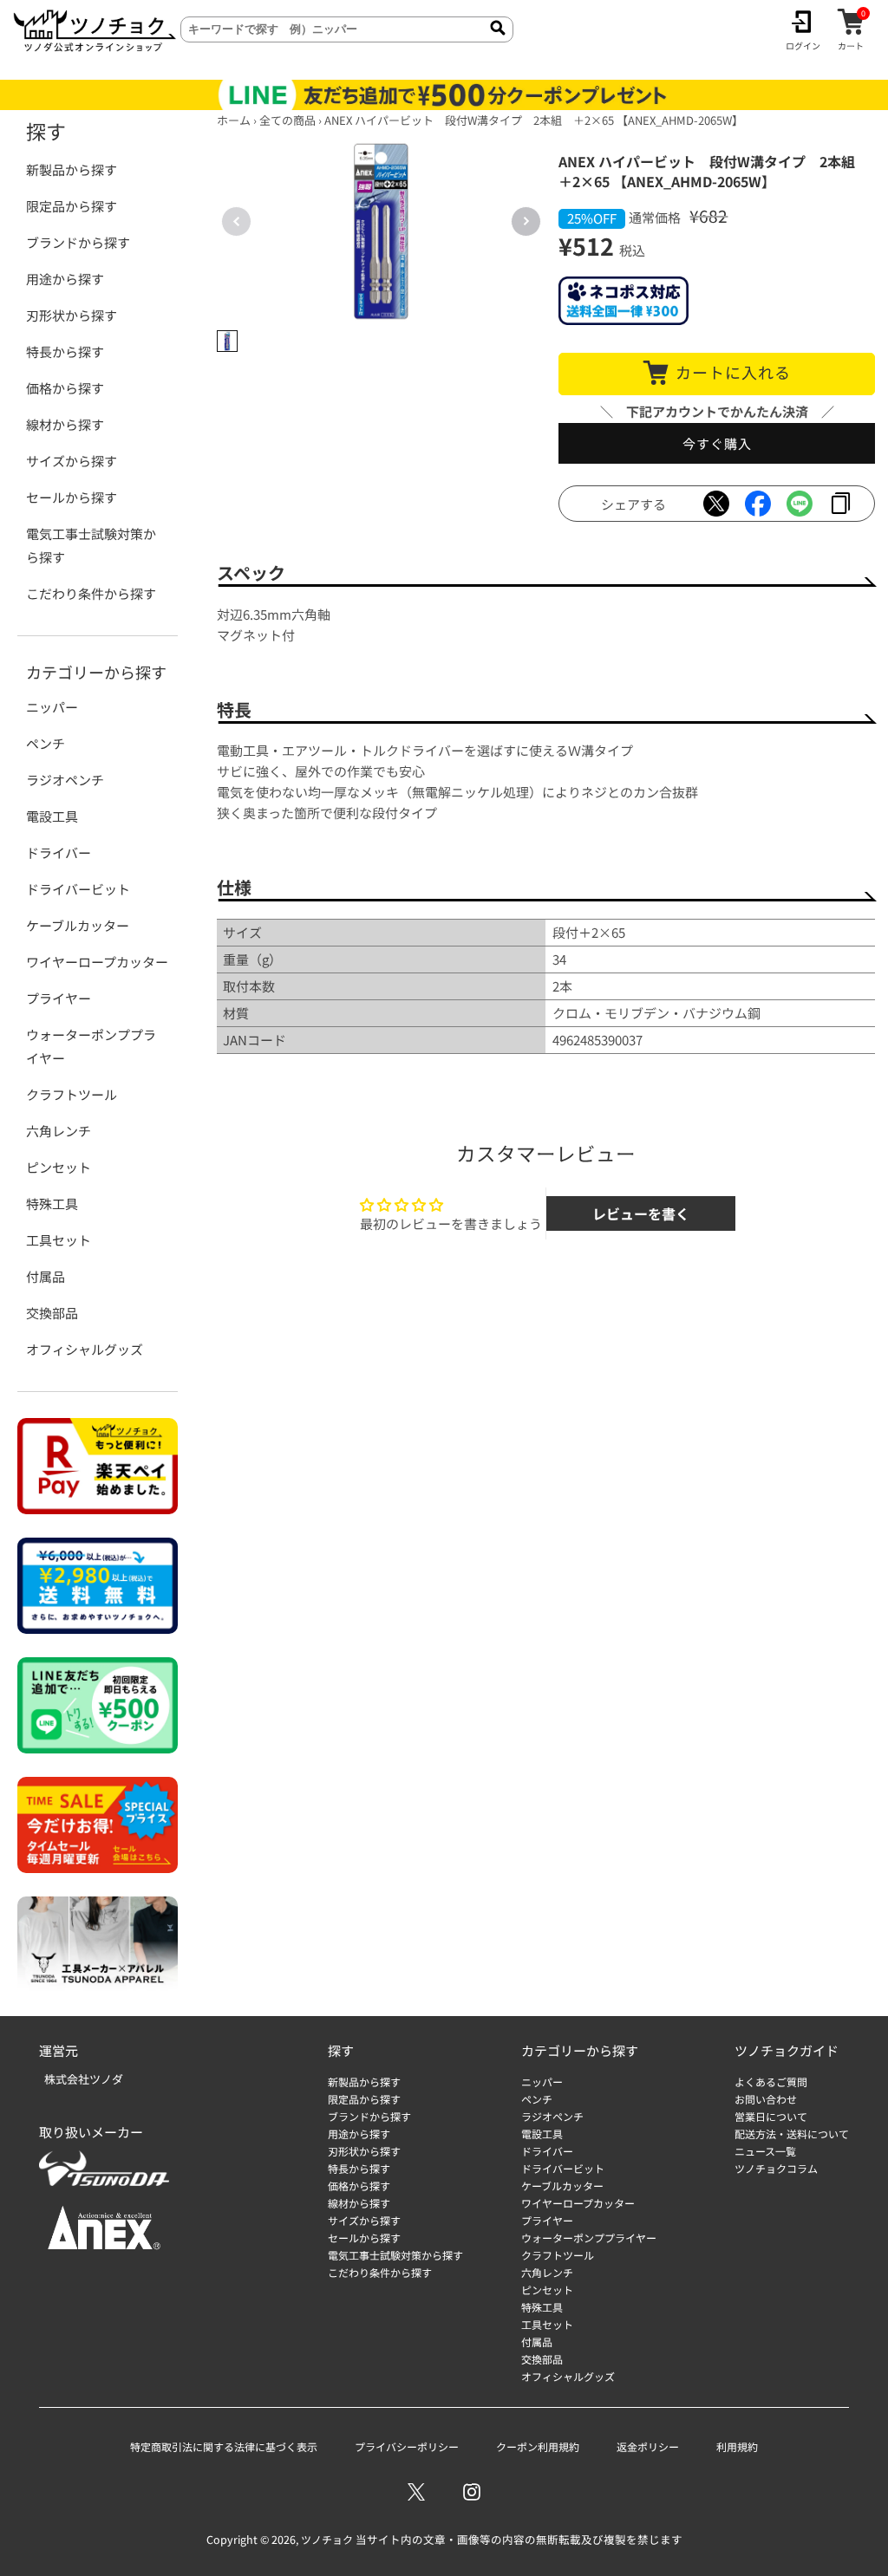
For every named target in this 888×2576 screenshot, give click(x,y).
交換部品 (52, 1313)
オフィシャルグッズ (85, 1349)
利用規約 (737, 2446)
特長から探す (65, 351)
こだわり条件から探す (91, 593)
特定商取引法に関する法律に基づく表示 (224, 2446)
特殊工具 (52, 1203)
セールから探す (72, 497)
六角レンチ (59, 1131)
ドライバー (59, 852)
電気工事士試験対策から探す (91, 545)
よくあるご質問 (771, 2082)
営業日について (771, 2116)
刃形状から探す (72, 315)
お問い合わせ (766, 2099)
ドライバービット (78, 889)
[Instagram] (472, 2492)
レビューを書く (641, 1213)
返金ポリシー (648, 2446)
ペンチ (46, 743)
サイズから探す (72, 461)
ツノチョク (327, 2539)
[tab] (227, 341)
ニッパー (52, 707)
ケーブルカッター (78, 925)
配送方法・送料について (792, 2134)
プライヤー (59, 998)
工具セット (59, 1240)
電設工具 (52, 816)
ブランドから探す (78, 242)
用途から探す (65, 279)
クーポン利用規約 (538, 2446)
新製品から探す (72, 169)
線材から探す (65, 424)
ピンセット (59, 1167)
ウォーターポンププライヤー (91, 1046)
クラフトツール (72, 1094)
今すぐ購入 (717, 443)
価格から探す (65, 388)
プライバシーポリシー (407, 2446)
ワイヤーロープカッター (97, 962)
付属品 (46, 1276)
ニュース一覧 (765, 2151)
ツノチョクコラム (776, 2168)
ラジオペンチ (65, 780)
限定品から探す (72, 206)
